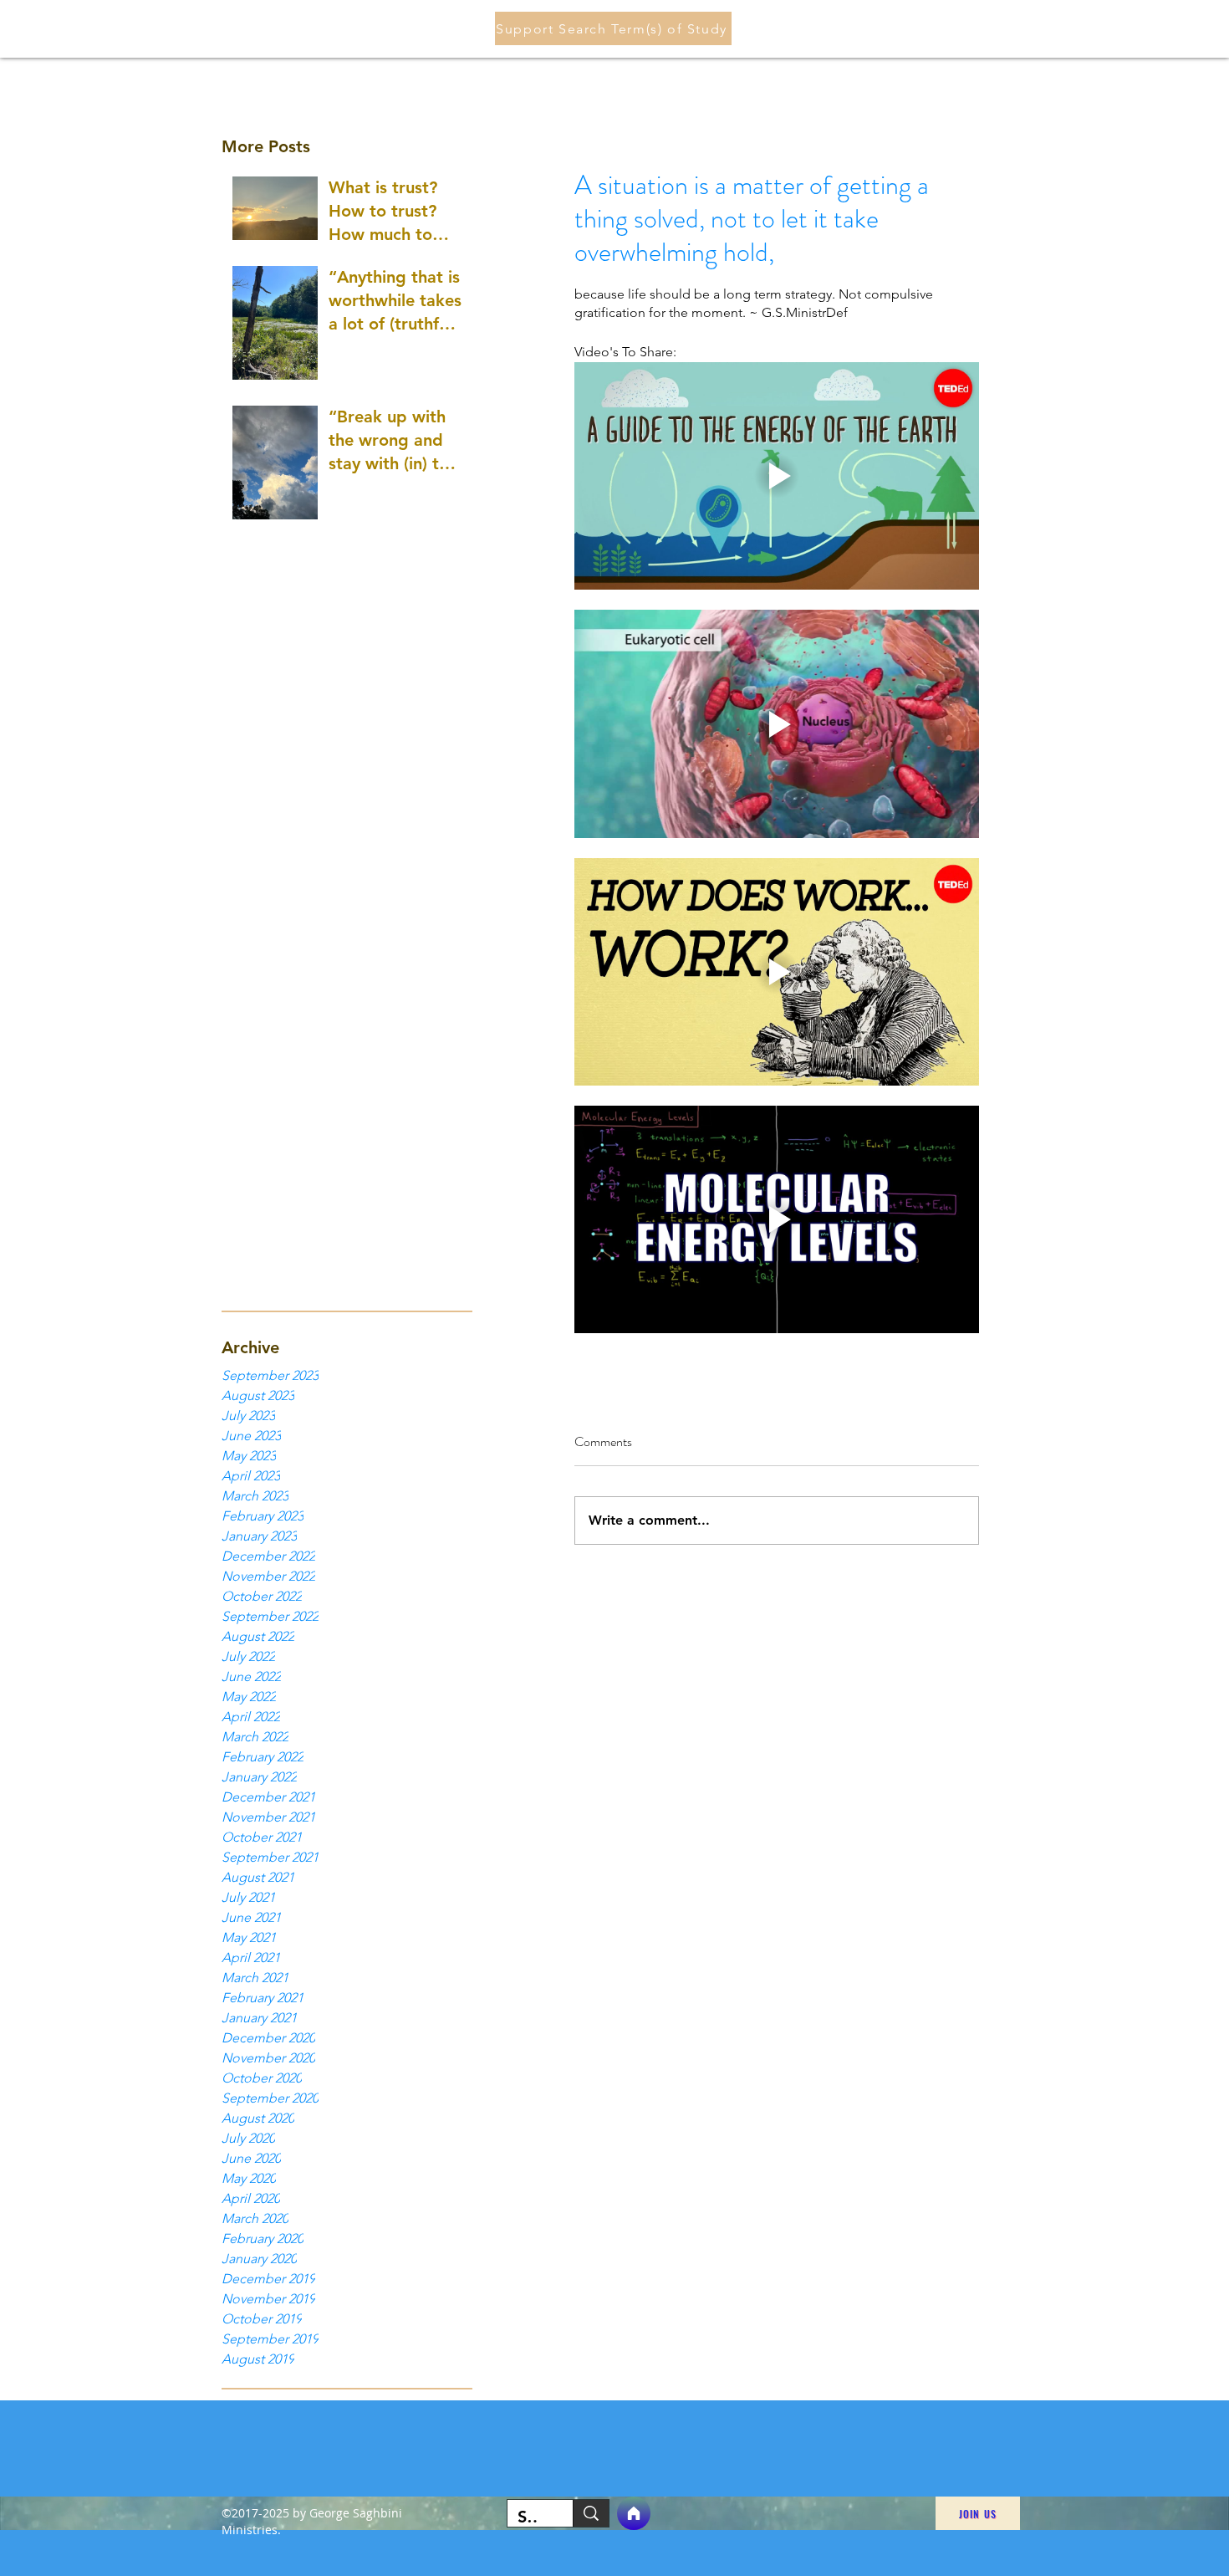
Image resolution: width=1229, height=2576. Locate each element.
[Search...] (591, 2513)
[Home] (634, 2513)
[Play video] (777, 476)
